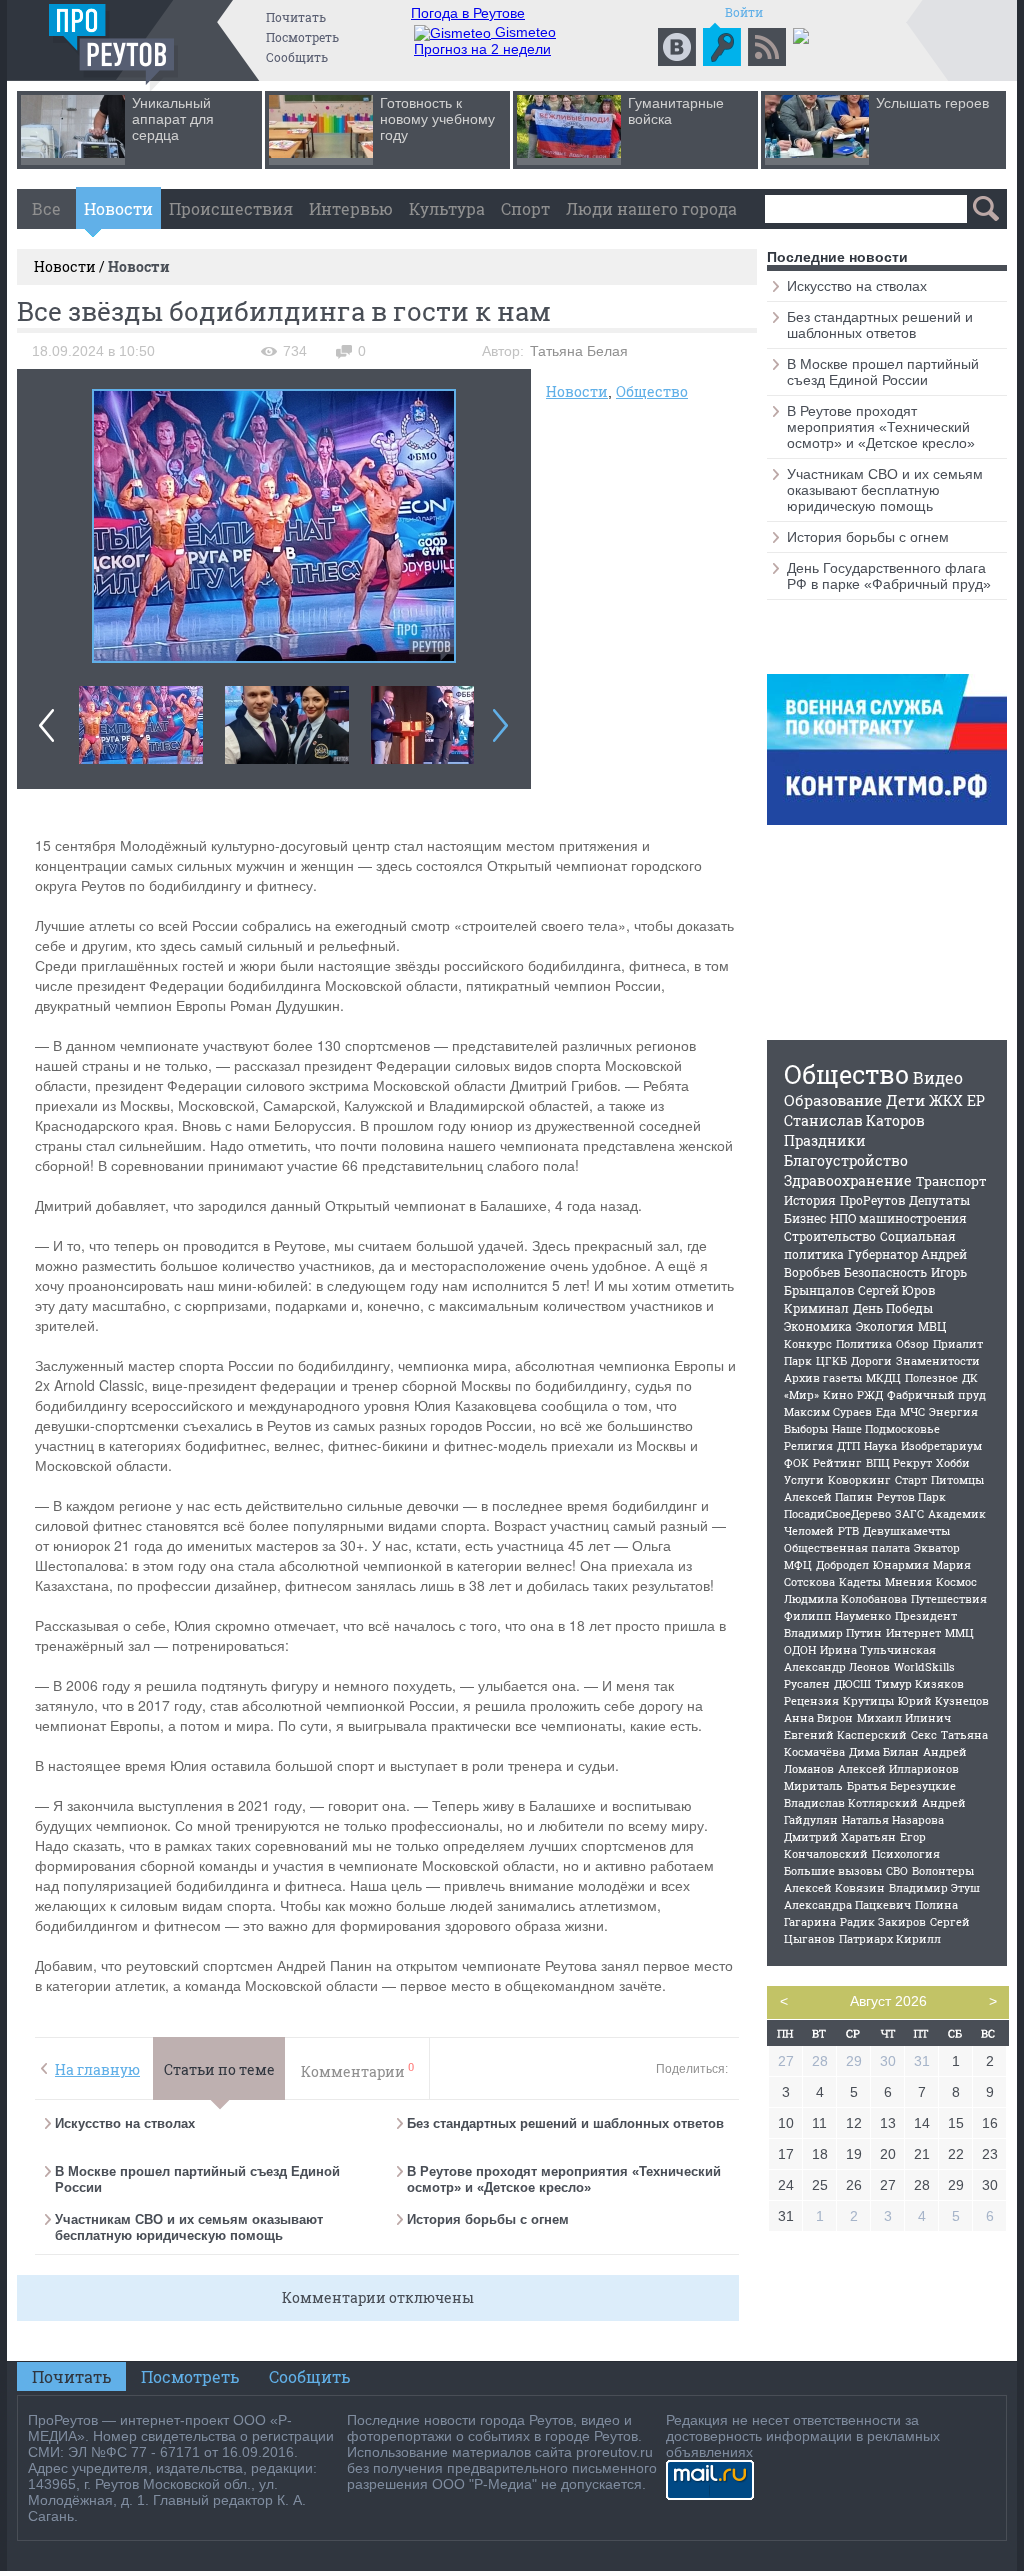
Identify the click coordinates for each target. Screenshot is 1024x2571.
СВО (897, 1870)
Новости (118, 208)
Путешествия (949, 1598)
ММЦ (959, 1632)
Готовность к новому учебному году (437, 119)
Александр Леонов (837, 1666)
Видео (938, 1077)
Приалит (958, 1343)
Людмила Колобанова (845, 1598)
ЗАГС (909, 1513)
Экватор (937, 1547)
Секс (924, 1734)
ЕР (976, 1100)
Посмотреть (302, 37)
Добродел (842, 1564)
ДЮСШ (852, 1683)
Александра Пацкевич (847, 1904)
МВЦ (932, 1326)
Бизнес (805, 1218)
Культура (447, 208)
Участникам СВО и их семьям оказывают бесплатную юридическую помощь (189, 2227)
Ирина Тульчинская (878, 1649)
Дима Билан (884, 1751)
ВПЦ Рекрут (899, 1462)
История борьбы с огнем (488, 2219)
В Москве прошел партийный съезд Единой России (883, 372)
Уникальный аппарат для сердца (173, 119)
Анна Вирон (818, 1717)
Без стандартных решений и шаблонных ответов (565, 2123)
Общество (652, 391)
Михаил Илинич (904, 1717)
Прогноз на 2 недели (482, 49)
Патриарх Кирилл (890, 1938)
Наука (880, 1445)
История (810, 1200)
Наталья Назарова (893, 1819)
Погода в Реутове (468, 13)
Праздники (825, 1140)
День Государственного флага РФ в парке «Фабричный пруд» (889, 576)
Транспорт (951, 1181)
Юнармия (901, 1564)
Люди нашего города (651, 208)
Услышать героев (932, 103)
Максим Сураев (828, 1411)
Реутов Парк (911, 1496)
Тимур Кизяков (919, 1683)
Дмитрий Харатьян (840, 1836)
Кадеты (860, 1581)
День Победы (893, 1308)
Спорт (525, 208)
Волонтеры (943, 1870)
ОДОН (800, 1649)
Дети (905, 1100)
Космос (956, 1581)
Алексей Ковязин (834, 1887)
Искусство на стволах (125, 2123)
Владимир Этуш (934, 1887)
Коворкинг (859, 1479)
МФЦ (798, 1564)
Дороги (871, 1360)
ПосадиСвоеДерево (837, 1513)
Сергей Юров (896, 1290)
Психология (906, 1853)
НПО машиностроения (898, 1218)
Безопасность (885, 1272)
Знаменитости (938, 1360)
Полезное (931, 1377)
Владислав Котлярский (851, 1802)
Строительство (830, 1236)
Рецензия (811, 1700)
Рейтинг (837, 1462)
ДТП (848, 1445)
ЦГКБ (831, 1360)
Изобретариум (941, 1445)
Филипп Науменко (837, 1615)
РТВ (848, 1530)
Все (46, 208)
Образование (833, 1100)
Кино (838, 1394)
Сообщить (297, 57)
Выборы (806, 1428)
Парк (798, 1360)
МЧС (912, 1411)
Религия (808, 1445)
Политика (864, 1343)
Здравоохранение (848, 1180)
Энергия (953, 1411)
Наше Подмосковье (886, 1428)
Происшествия (231, 208)
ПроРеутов (872, 1200)
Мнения (908, 1581)
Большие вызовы (833, 1870)
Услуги (804, 1479)
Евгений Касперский (845, 1734)
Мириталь (813, 1785)
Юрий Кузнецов (943, 1700)
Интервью (351, 208)
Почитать (296, 17)
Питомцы (957, 1479)
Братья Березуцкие (901, 1785)
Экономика (818, 1326)
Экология (885, 1326)
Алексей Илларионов (898, 1768)
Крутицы (868, 1700)
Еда (886, 1411)
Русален (807, 1683)
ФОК (796, 1462)
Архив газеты (823, 1377)
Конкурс (808, 1343)
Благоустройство (846, 1160)
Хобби (953, 1462)
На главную (97, 2069)
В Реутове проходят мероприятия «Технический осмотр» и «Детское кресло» (564, 2179)
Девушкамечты (906, 1530)
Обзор (912, 1343)
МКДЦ (883, 1377)
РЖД (870, 1394)
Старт (911, 1479)
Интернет (913, 1632)
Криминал (816, 1308)
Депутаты (939, 1200)
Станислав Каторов (854, 1120)
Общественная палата (847, 1547)
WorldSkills (924, 1666)
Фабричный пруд (936, 1394)
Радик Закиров (883, 1921)
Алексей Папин (828, 1496)
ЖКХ (946, 1100)
